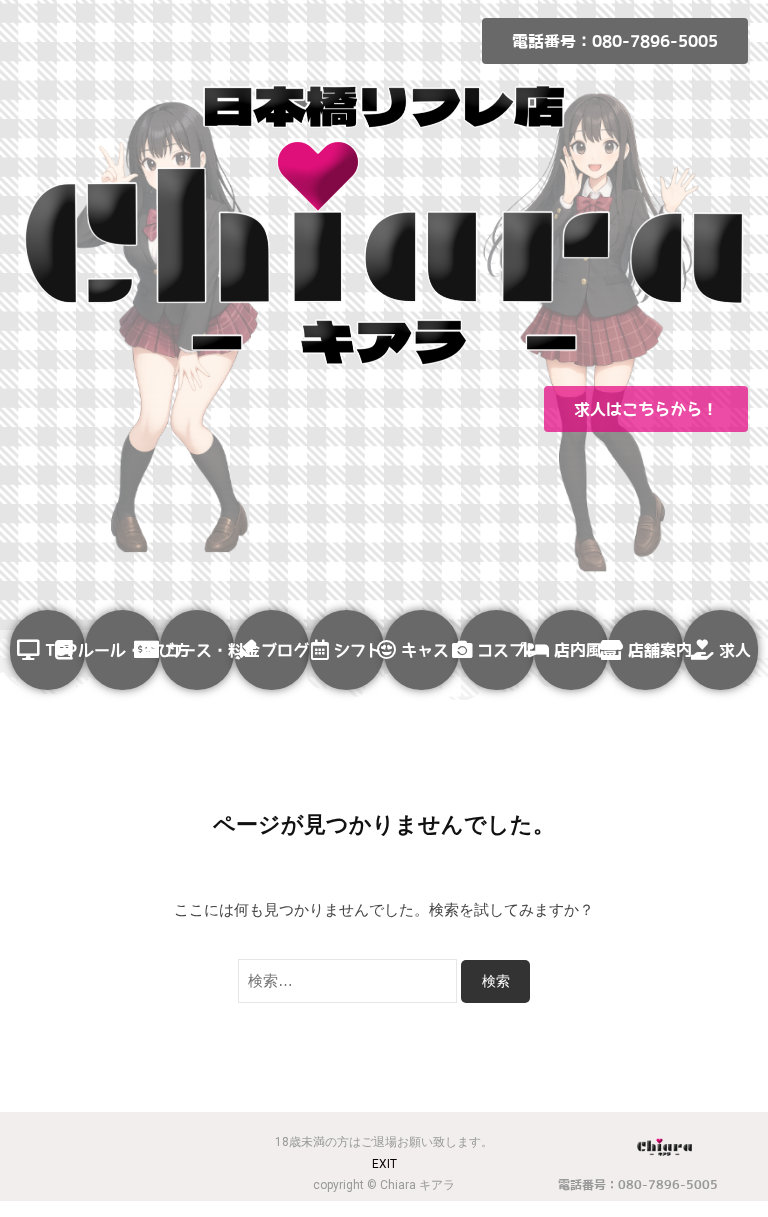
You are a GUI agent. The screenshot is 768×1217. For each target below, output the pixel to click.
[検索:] (349, 980)
